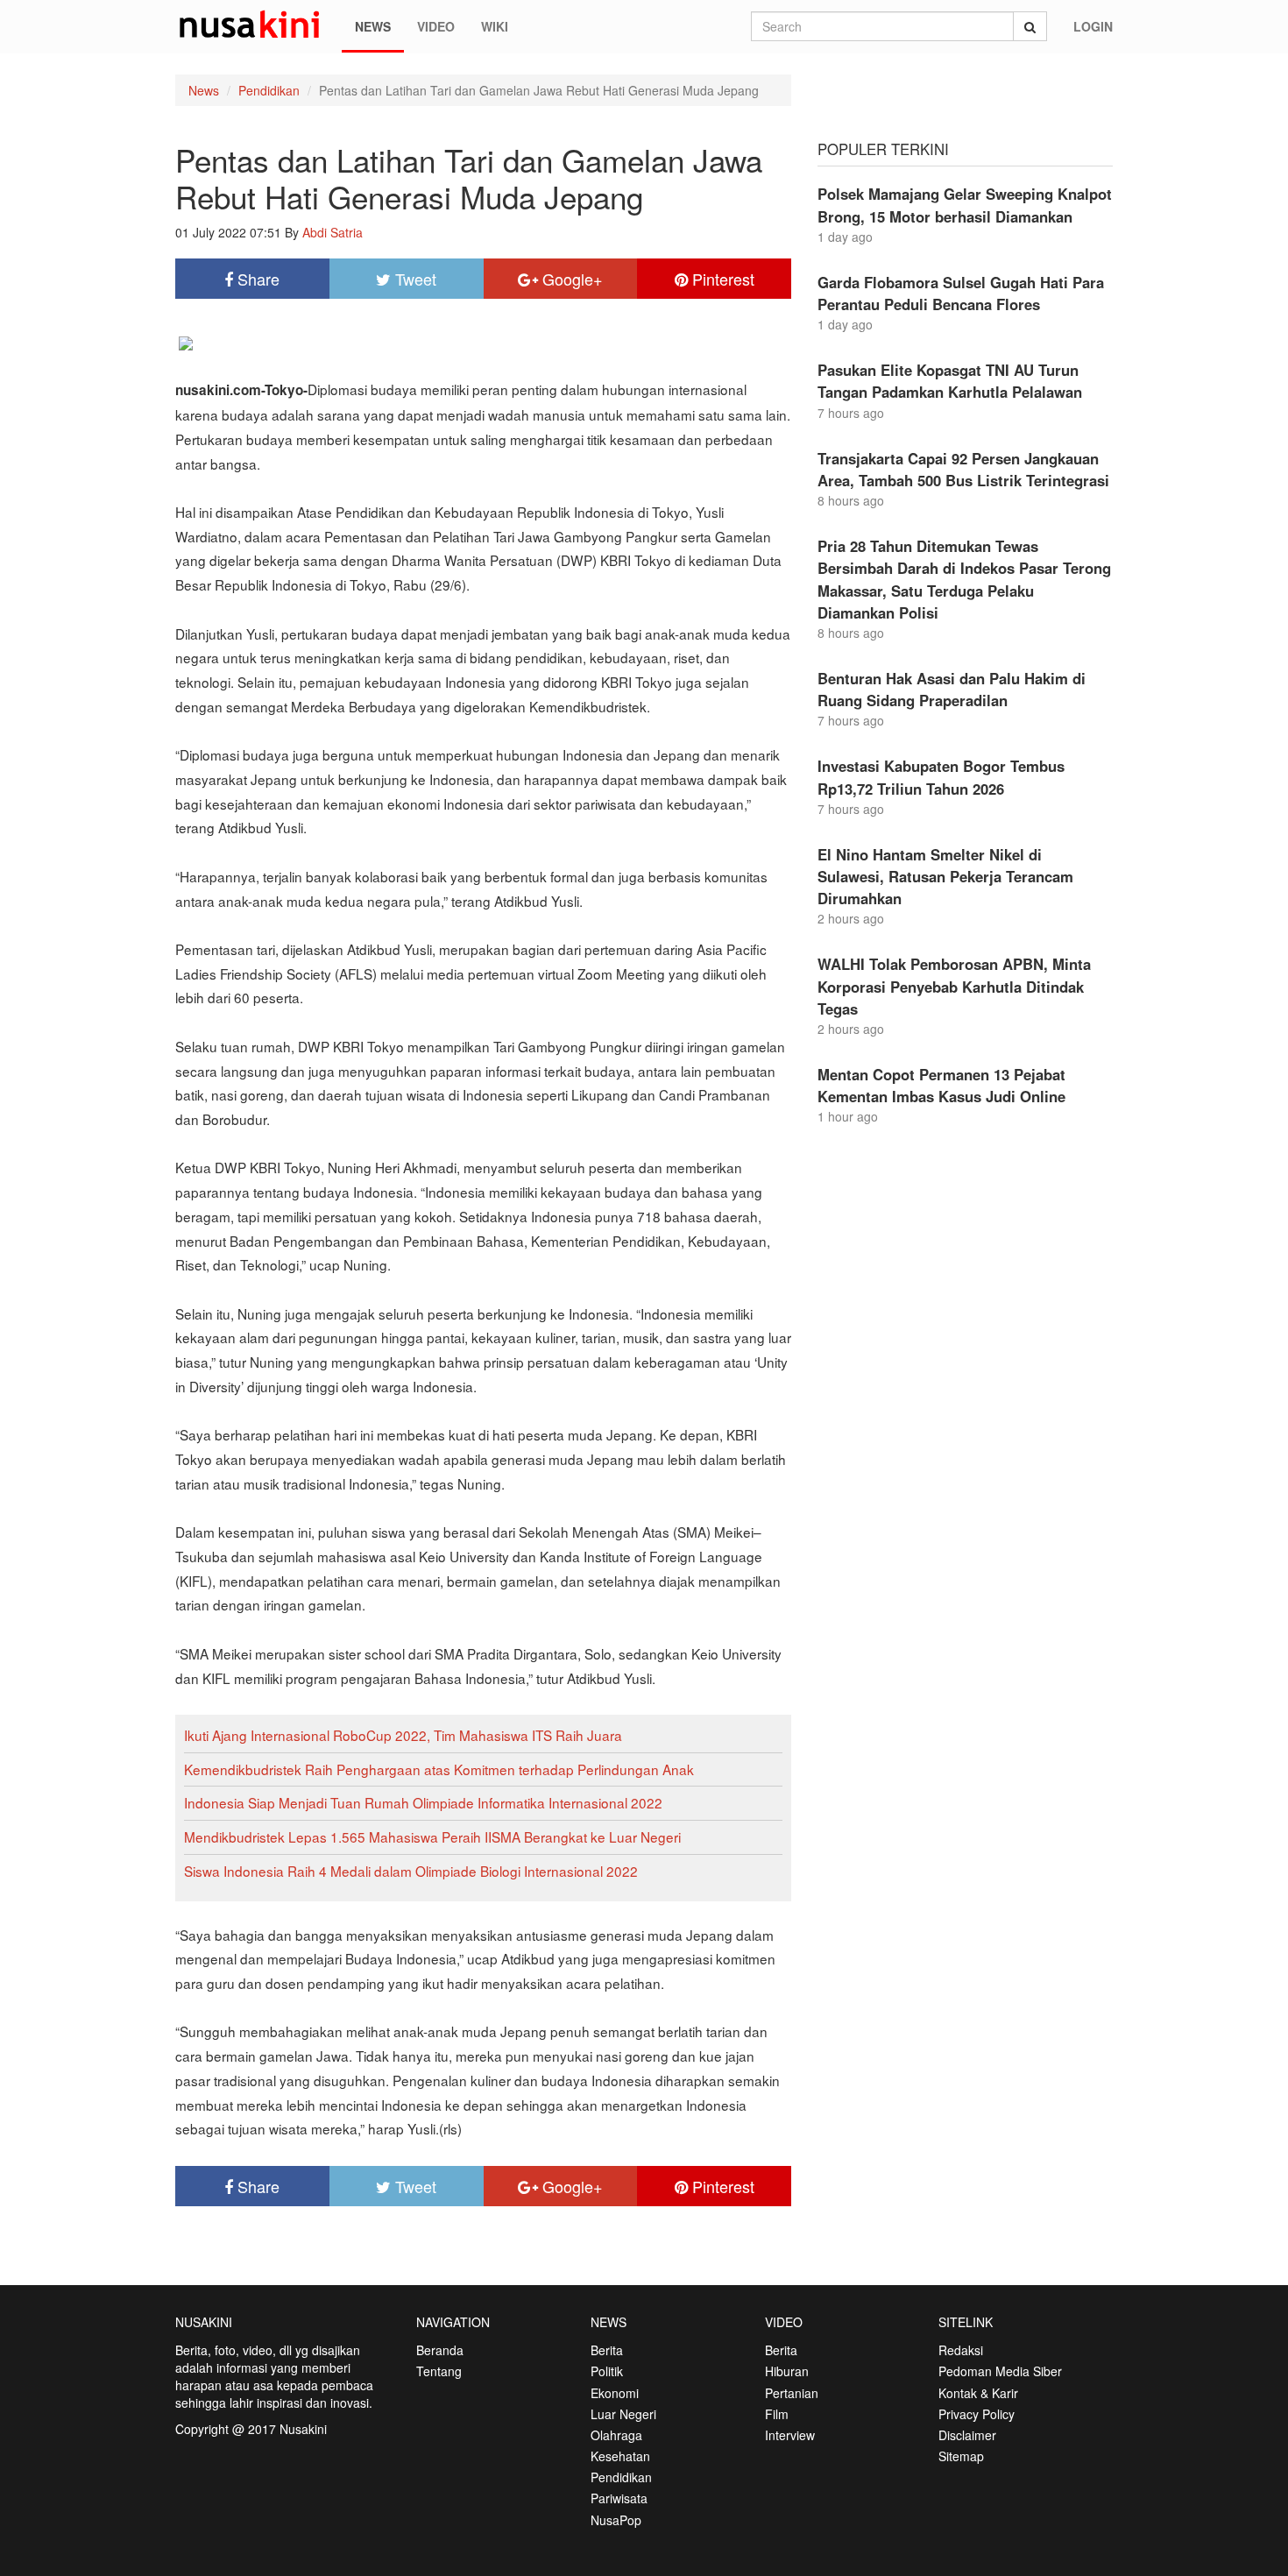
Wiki (495, 26)
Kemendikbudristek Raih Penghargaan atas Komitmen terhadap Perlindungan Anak (439, 1769)
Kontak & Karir (978, 2393)
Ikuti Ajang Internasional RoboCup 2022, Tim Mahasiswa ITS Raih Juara (403, 1735)
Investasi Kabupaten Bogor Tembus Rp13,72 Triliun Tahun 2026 (941, 777)
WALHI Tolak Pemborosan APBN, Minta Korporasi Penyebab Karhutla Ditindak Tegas (954, 986)
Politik (607, 2371)
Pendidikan (269, 90)
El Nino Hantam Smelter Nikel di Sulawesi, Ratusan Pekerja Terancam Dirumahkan (945, 876)
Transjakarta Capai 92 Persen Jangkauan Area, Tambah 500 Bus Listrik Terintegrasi (963, 469)
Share (256, 279)
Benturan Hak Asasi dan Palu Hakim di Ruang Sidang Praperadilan (952, 689)
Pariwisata (619, 2498)
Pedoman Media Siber (1000, 2371)
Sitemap (961, 2456)
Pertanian (792, 2393)
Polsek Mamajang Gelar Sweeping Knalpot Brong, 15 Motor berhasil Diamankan (965, 205)
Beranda (440, 2350)
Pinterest (721, 279)
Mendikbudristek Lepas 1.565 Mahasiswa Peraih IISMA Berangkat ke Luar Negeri (432, 1836)
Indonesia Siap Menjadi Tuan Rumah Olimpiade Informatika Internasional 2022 (423, 1802)
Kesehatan (620, 2456)
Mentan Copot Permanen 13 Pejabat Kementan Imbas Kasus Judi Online (941, 1085)
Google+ (570, 279)
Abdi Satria (333, 232)
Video (436, 26)
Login (1093, 26)
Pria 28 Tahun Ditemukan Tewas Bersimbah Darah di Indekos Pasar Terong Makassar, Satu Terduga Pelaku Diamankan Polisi (964, 579)
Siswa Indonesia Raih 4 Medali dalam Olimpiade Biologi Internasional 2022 (411, 1871)
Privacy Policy (977, 2414)
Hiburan (787, 2371)
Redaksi (961, 2350)
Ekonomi (615, 2393)
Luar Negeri (623, 2414)
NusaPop (616, 2520)
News (373, 26)
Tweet (414, 279)
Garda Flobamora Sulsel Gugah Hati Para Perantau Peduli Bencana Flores (961, 293)
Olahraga (616, 2435)
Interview (790, 2435)
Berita (607, 2350)
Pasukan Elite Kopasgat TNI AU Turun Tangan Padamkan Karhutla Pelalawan (950, 381)
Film (777, 2414)
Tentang (439, 2371)
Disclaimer (967, 2435)
